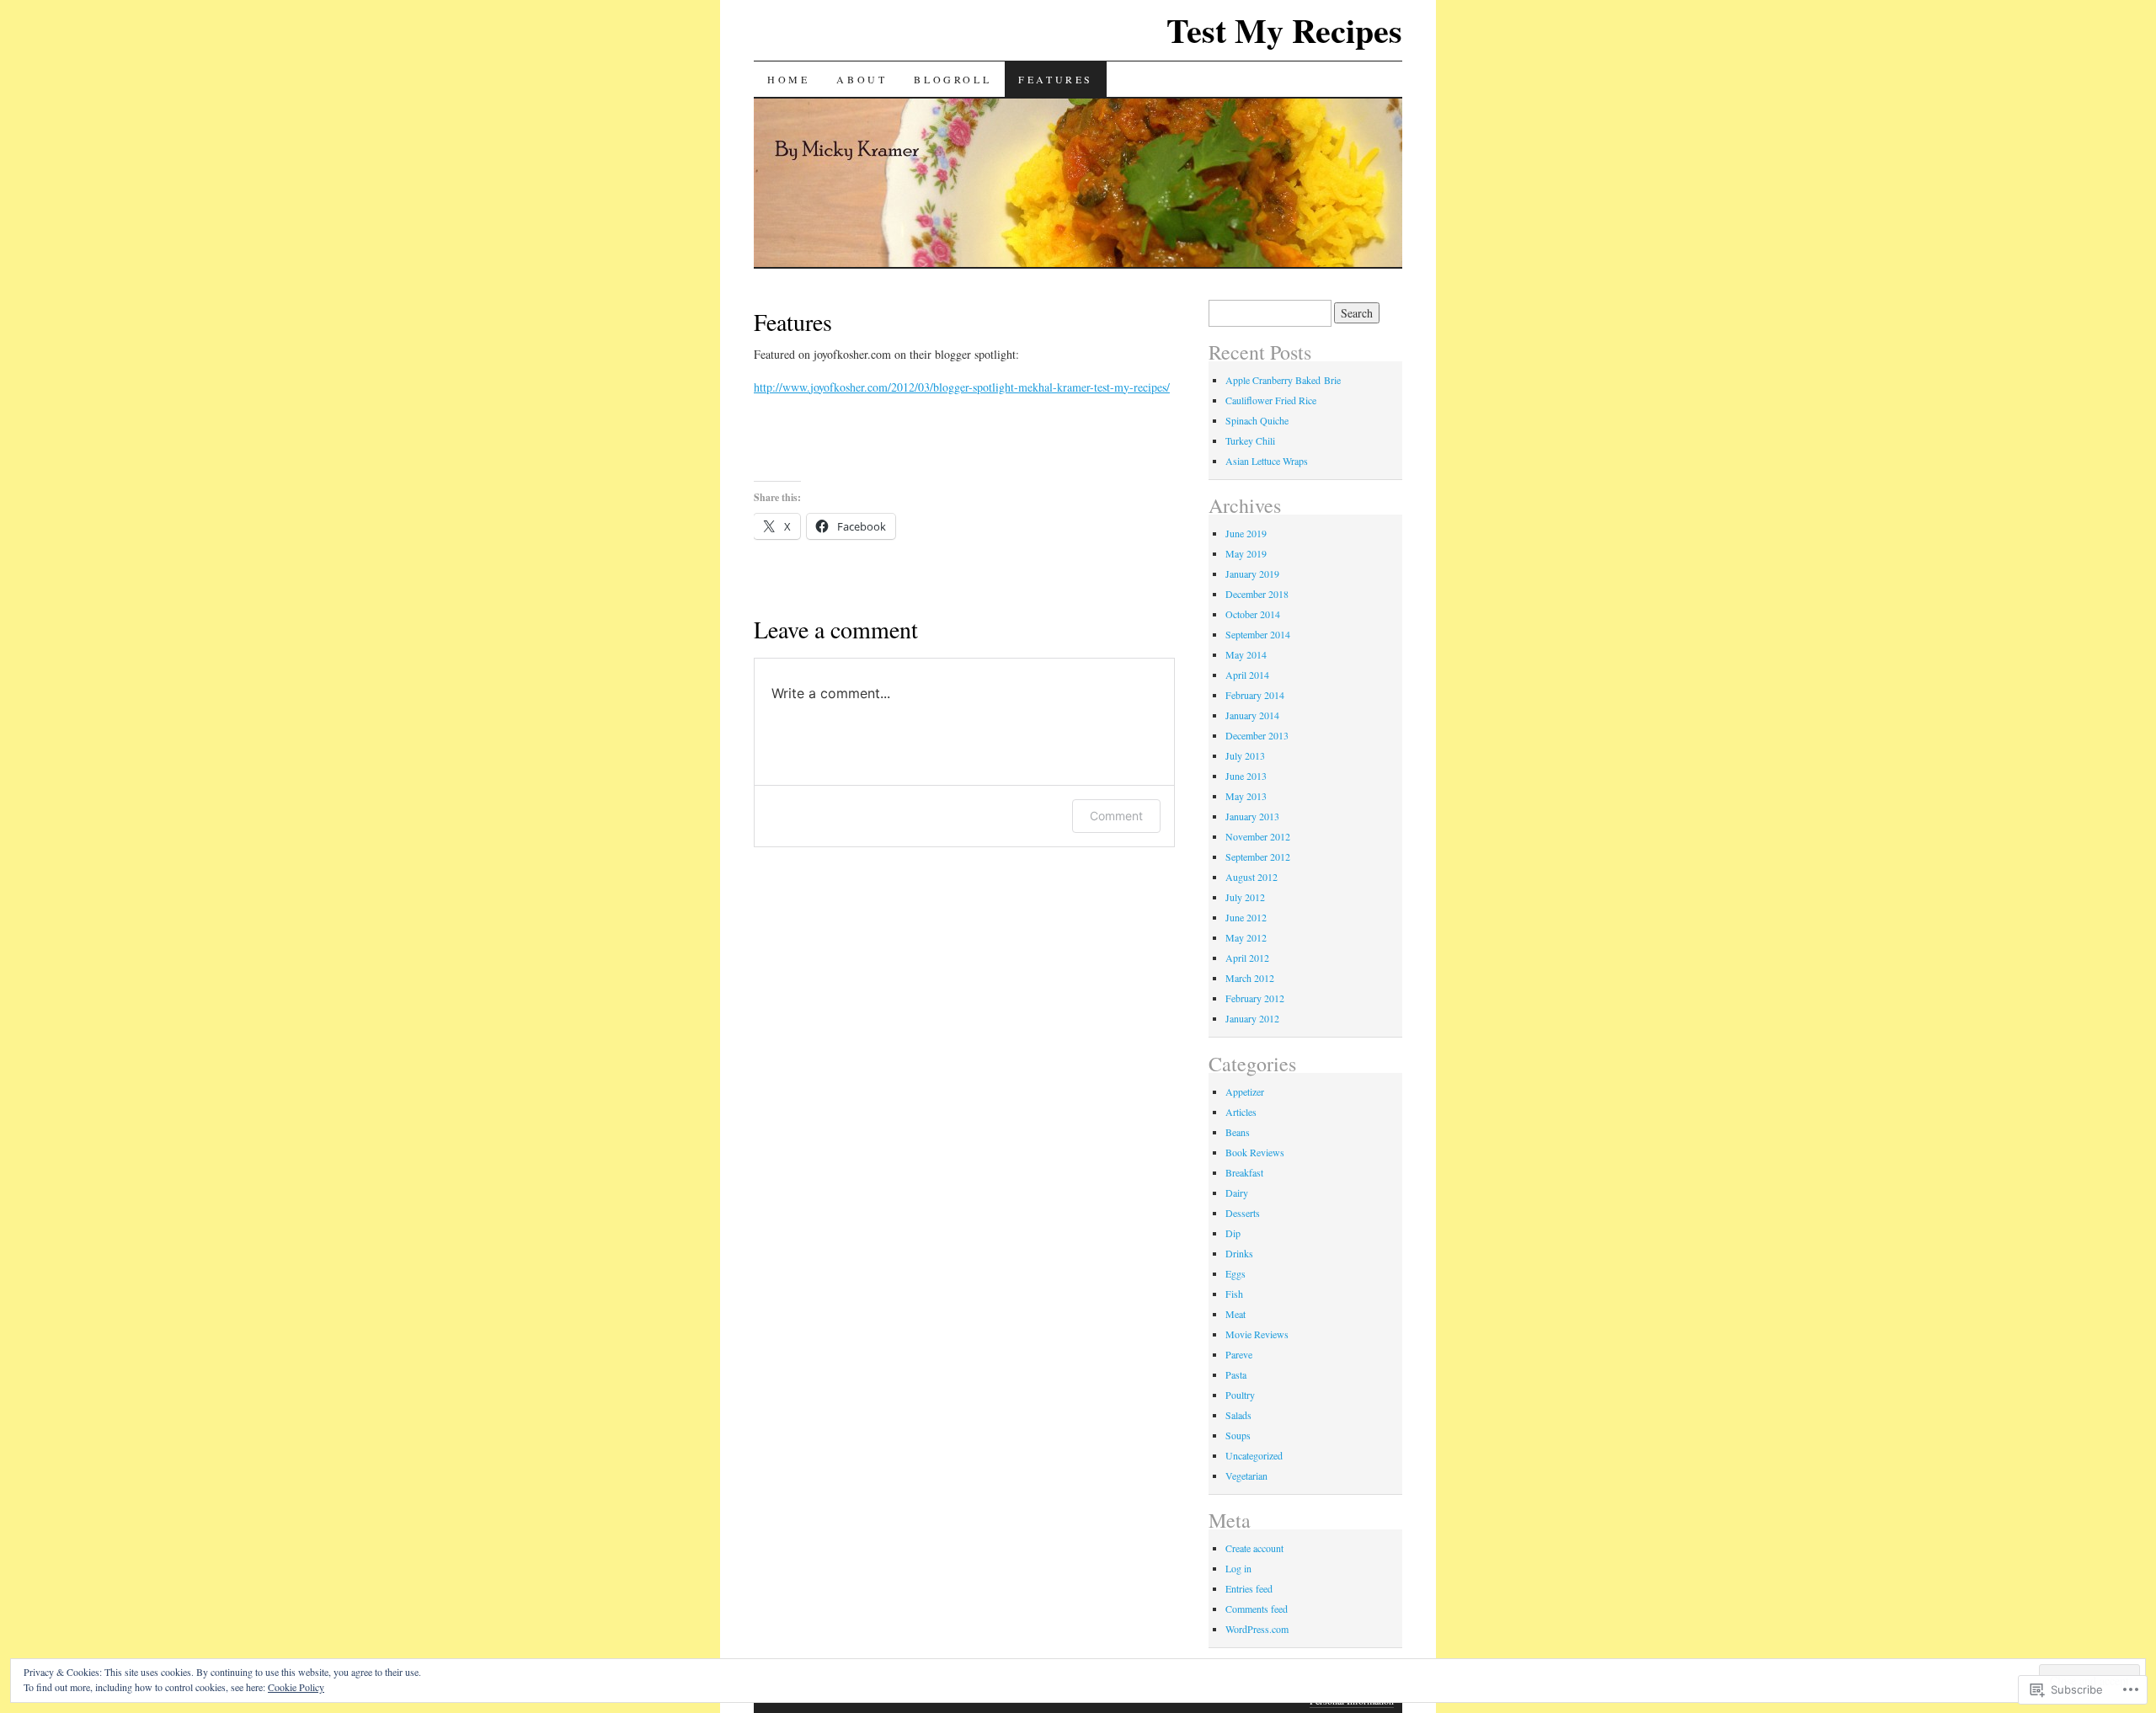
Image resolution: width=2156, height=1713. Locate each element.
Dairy (1237, 1193)
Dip (1233, 1233)
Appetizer (1245, 1091)
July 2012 (1245, 897)
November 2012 (1258, 836)
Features (1056, 79)
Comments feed (1257, 1609)
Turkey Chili (1250, 440)
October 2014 (1253, 614)
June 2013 (1246, 776)
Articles (1241, 1112)
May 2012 (1246, 937)
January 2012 (1252, 1018)
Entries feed (1249, 1588)
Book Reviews (1255, 1152)
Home (788, 79)
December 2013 (1257, 735)
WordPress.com (1257, 1629)
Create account (1254, 1548)
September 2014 (1258, 634)
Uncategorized (1254, 1455)
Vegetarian (1246, 1476)
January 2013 (1252, 816)
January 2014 (1252, 715)
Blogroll (953, 79)
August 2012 (1251, 877)
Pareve (1239, 1354)
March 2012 (1250, 978)
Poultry (1240, 1395)
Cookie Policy (296, 1687)
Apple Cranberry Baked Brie (1283, 380)
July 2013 (1245, 755)
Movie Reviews (1257, 1334)
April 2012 (1247, 958)
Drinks (1239, 1253)
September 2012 (1258, 856)
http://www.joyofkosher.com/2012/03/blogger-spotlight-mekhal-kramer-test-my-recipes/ (962, 387)
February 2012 (1255, 998)
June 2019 (1246, 533)
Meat (1235, 1314)
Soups (1238, 1435)
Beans (1238, 1132)
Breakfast (1244, 1172)
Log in (1238, 1568)
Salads (1238, 1415)
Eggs (1235, 1273)
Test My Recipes (1284, 30)
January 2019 (1252, 574)
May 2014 (1246, 654)
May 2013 (1246, 796)
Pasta (1236, 1374)
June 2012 (1246, 917)
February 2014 (1255, 695)
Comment (1116, 816)
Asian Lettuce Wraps (1267, 461)
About (862, 79)
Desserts (1243, 1213)
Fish (1234, 1294)
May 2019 (1246, 553)
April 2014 (1247, 675)
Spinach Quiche (1257, 420)
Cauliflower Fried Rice (1271, 400)
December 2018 (1257, 594)
